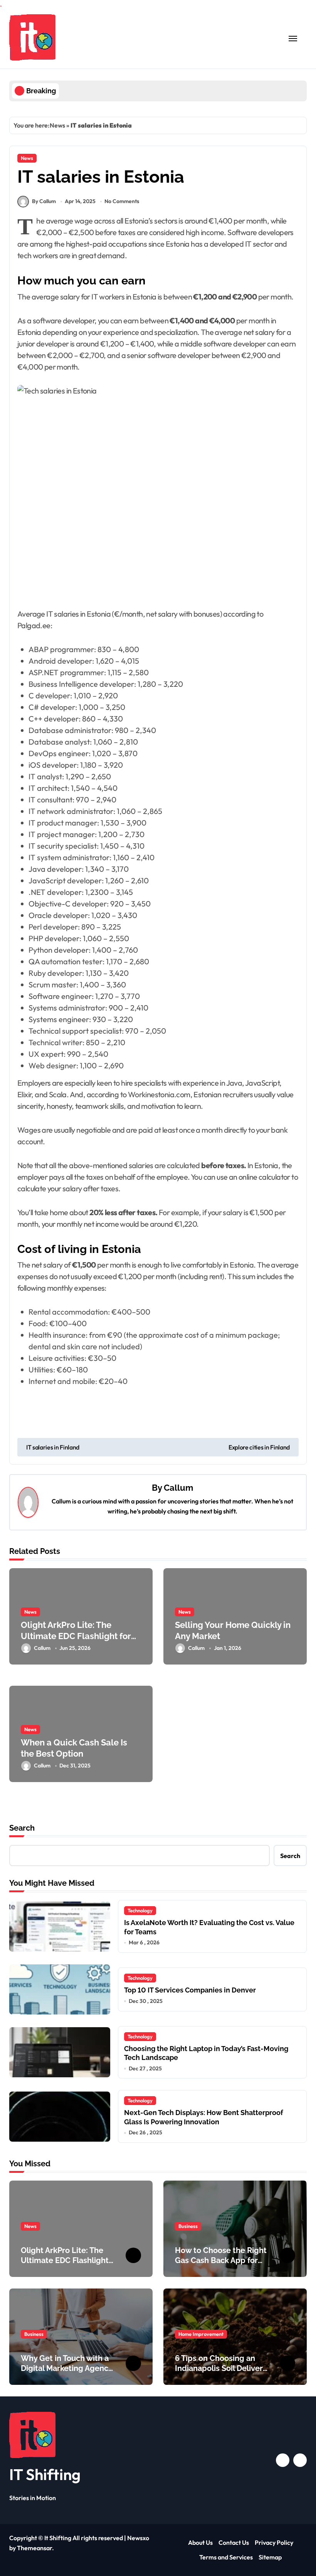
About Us (200, 2542)
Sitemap (270, 2557)
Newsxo (138, 2538)
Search (22, 1828)
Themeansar (34, 2548)
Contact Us (234, 2542)
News (57, 125)
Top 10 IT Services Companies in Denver (190, 1990)
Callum (178, 1488)
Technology (140, 1910)
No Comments (122, 201)
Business (188, 2226)
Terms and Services (226, 2557)
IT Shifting (45, 2474)
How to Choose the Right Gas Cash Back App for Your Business (221, 2260)
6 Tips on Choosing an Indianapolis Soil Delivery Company (221, 2368)
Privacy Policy (274, 2542)
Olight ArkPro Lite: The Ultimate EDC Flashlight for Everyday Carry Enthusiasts (76, 1636)
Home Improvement (201, 2334)
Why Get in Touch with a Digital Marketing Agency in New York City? (67, 2368)
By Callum (44, 201)
